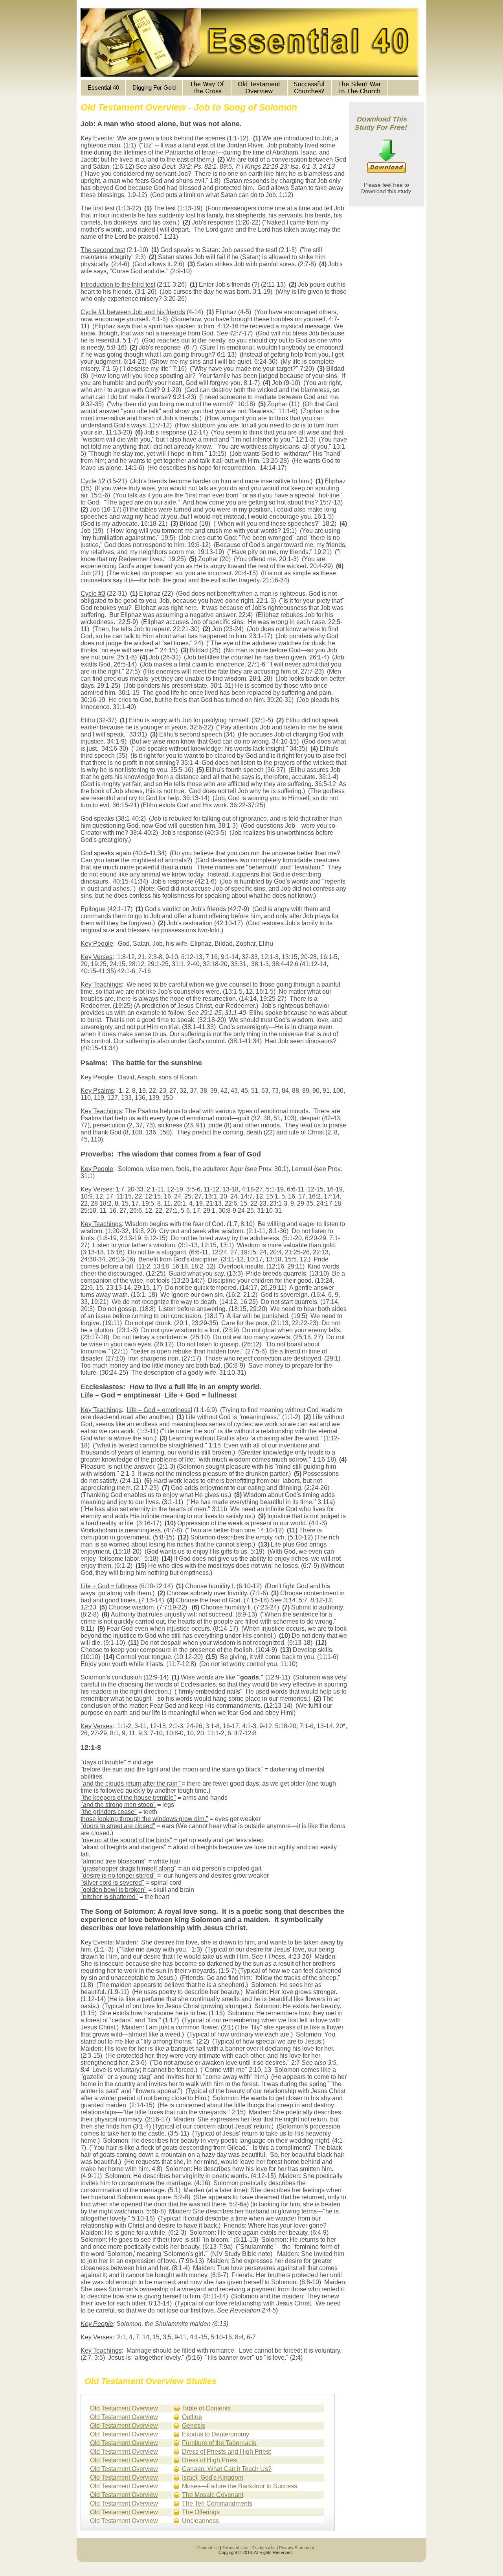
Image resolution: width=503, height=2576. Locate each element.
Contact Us (208, 2548)
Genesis (194, 2426)
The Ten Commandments (217, 2503)
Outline (192, 2417)
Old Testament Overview (124, 2408)
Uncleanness (200, 2521)
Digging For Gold (154, 87)
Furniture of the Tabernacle (219, 2443)
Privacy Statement (296, 2548)
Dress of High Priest (210, 2460)
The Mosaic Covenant (213, 2495)
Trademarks (264, 2548)
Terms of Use (235, 2548)
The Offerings (201, 2512)
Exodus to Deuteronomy (216, 2434)
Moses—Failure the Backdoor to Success (240, 2486)
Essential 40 (103, 87)
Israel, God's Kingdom (213, 2477)
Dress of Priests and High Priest (226, 2452)
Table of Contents (206, 2408)
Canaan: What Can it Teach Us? (227, 2469)
